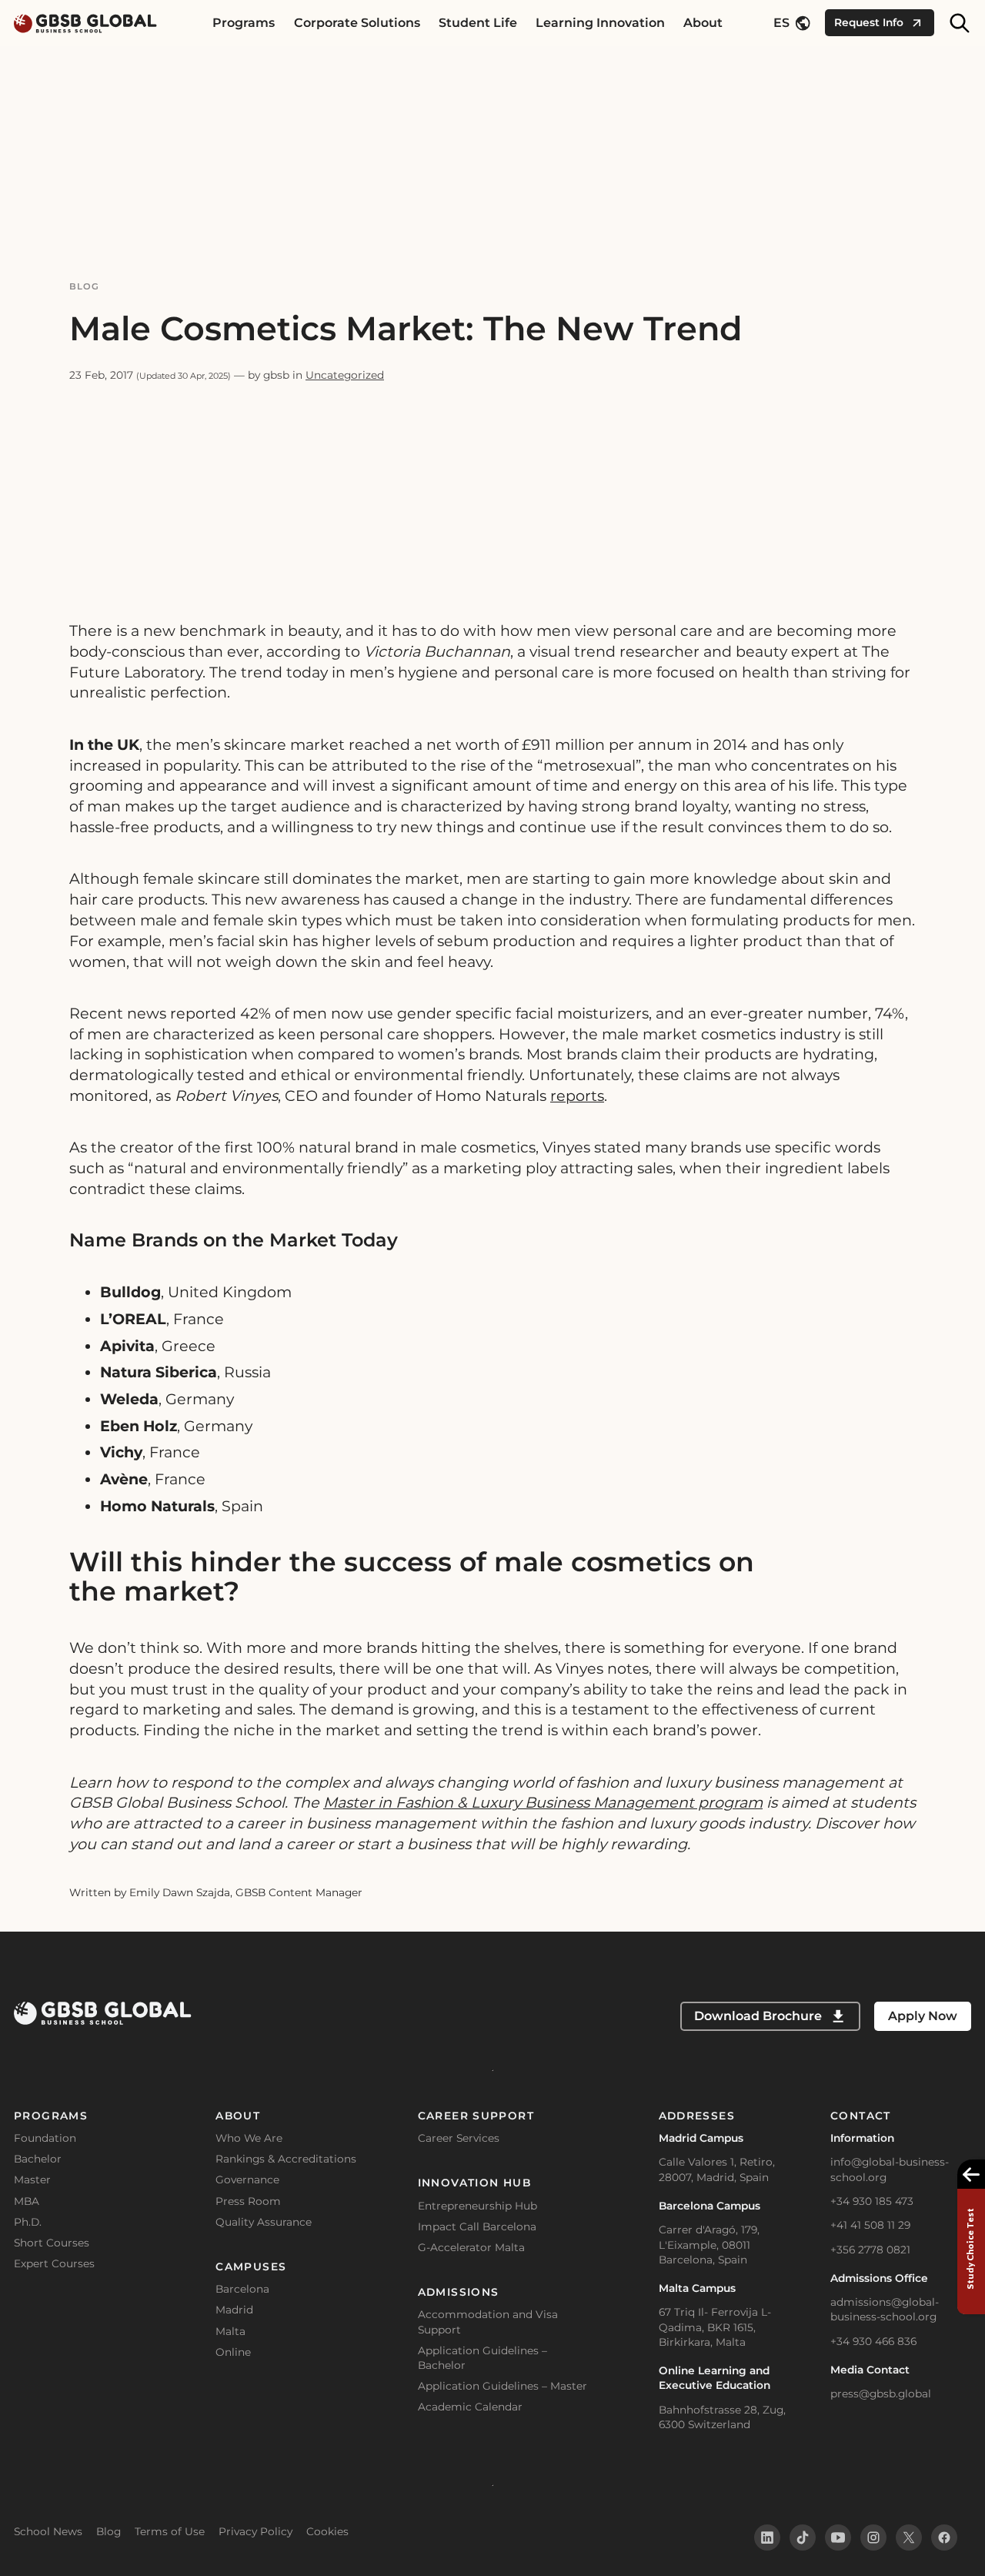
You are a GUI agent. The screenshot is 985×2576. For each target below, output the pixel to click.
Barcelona (242, 2289)
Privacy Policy (255, 2531)
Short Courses (52, 2243)
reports (577, 1096)
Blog (85, 286)
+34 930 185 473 (872, 2201)
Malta (230, 2331)
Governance (247, 2180)
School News (48, 2531)
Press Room (248, 2201)
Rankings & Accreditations (286, 2159)
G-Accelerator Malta (471, 2247)
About (703, 23)
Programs (244, 23)
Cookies (327, 2531)
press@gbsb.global (881, 2394)
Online (233, 2352)
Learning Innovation (600, 23)
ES (781, 23)
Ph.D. (28, 2222)
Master (32, 2180)
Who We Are (249, 2138)
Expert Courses (54, 2263)
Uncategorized (345, 375)
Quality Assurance (264, 2222)
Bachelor (38, 2159)
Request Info (869, 22)
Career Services (459, 2138)
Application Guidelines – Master (503, 2386)
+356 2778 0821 (870, 2250)
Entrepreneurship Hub (477, 2206)
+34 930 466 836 (873, 2341)
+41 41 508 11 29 (870, 2225)
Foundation (45, 2138)
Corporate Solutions (357, 23)
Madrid (234, 2310)
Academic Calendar (470, 2407)
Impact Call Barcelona (477, 2226)
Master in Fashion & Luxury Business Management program (543, 1802)
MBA (27, 2201)
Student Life (478, 23)
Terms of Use (170, 2531)
